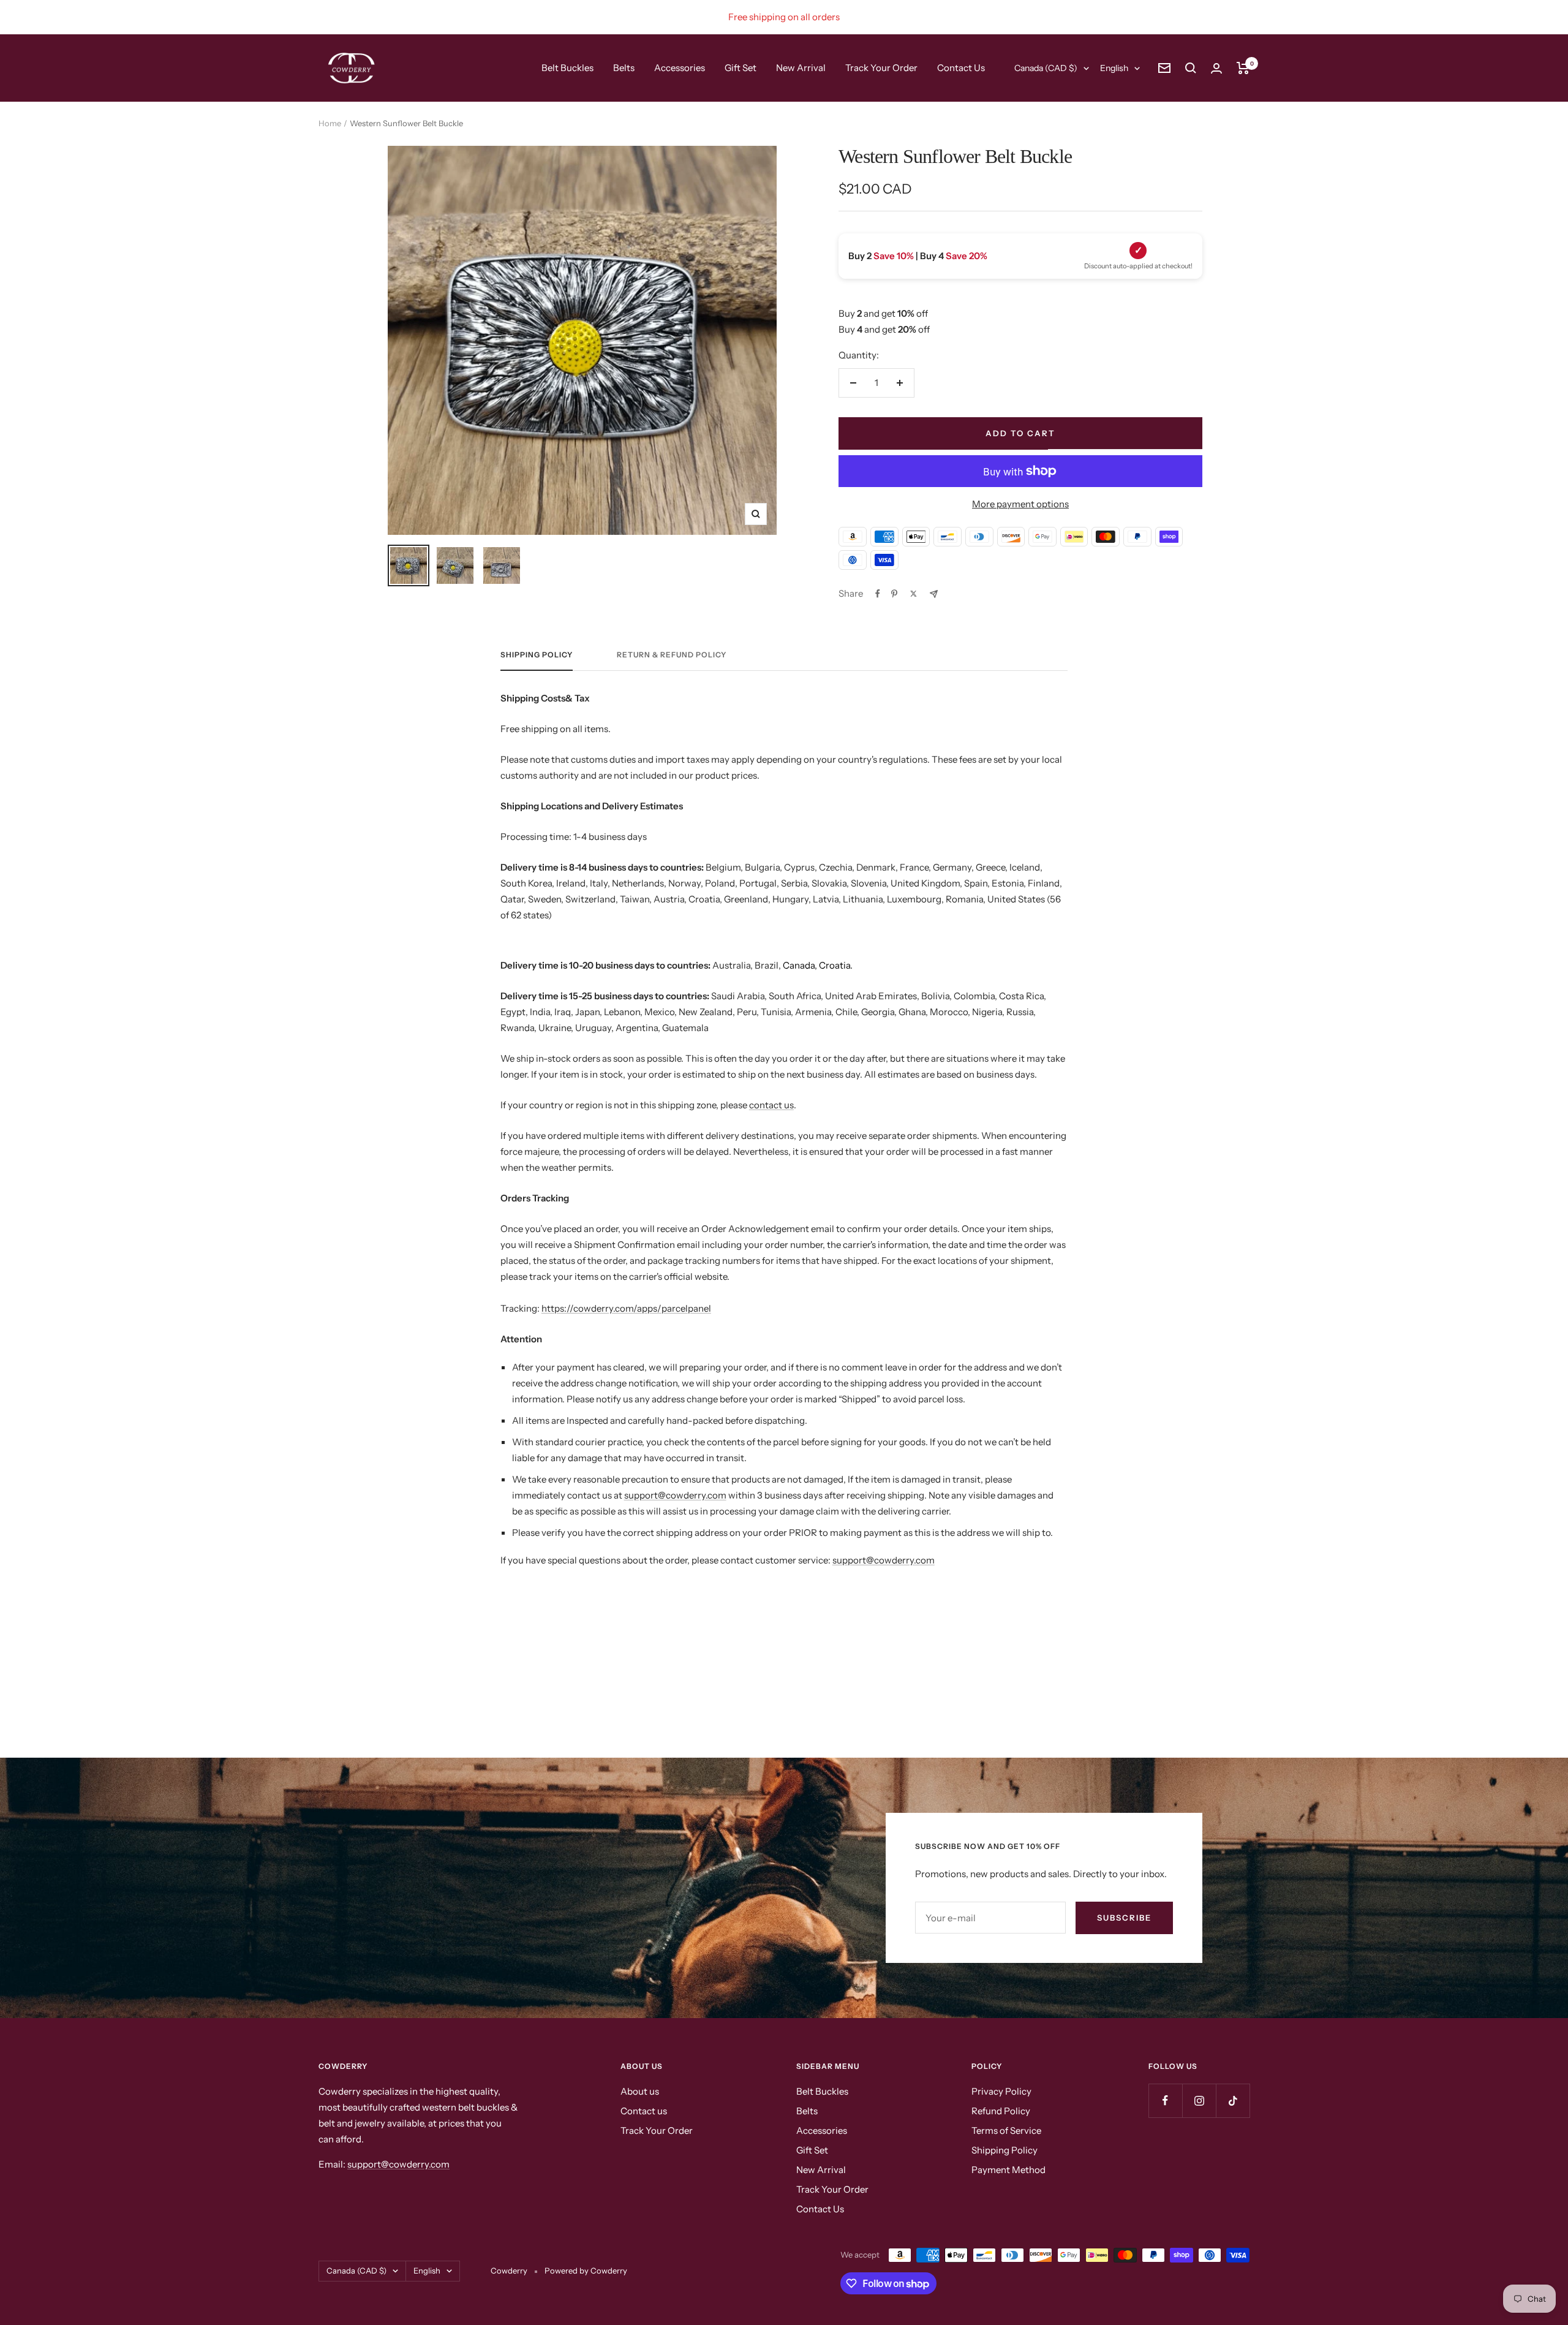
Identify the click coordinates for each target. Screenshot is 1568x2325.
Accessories (680, 68)
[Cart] (1243, 68)
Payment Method (1008, 2170)
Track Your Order (881, 68)
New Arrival (801, 68)
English (1114, 68)
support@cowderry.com (675, 1495)
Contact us (644, 2111)
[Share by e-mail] (934, 594)
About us (640, 2091)
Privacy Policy (1001, 2091)
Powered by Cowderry (586, 2270)
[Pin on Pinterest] (894, 594)
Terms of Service (1006, 2130)
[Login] (1216, 68)
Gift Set (741, 68)
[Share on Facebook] (878, 594)
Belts (624, 68)
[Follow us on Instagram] (1199, 2100)
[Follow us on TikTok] (1233, 2100)
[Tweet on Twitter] (914, 594)
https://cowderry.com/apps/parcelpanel (626, 1308)
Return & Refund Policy (672, 655)
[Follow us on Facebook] (1165, 2100)
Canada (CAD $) (1046, 68)
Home (330, 123)
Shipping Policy (1005, 2150)
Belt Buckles (567, 68)
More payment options (1020, 504)
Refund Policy (1001, 2111)
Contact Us (961, 68)
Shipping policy (537, 655)
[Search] (1191, 68)
